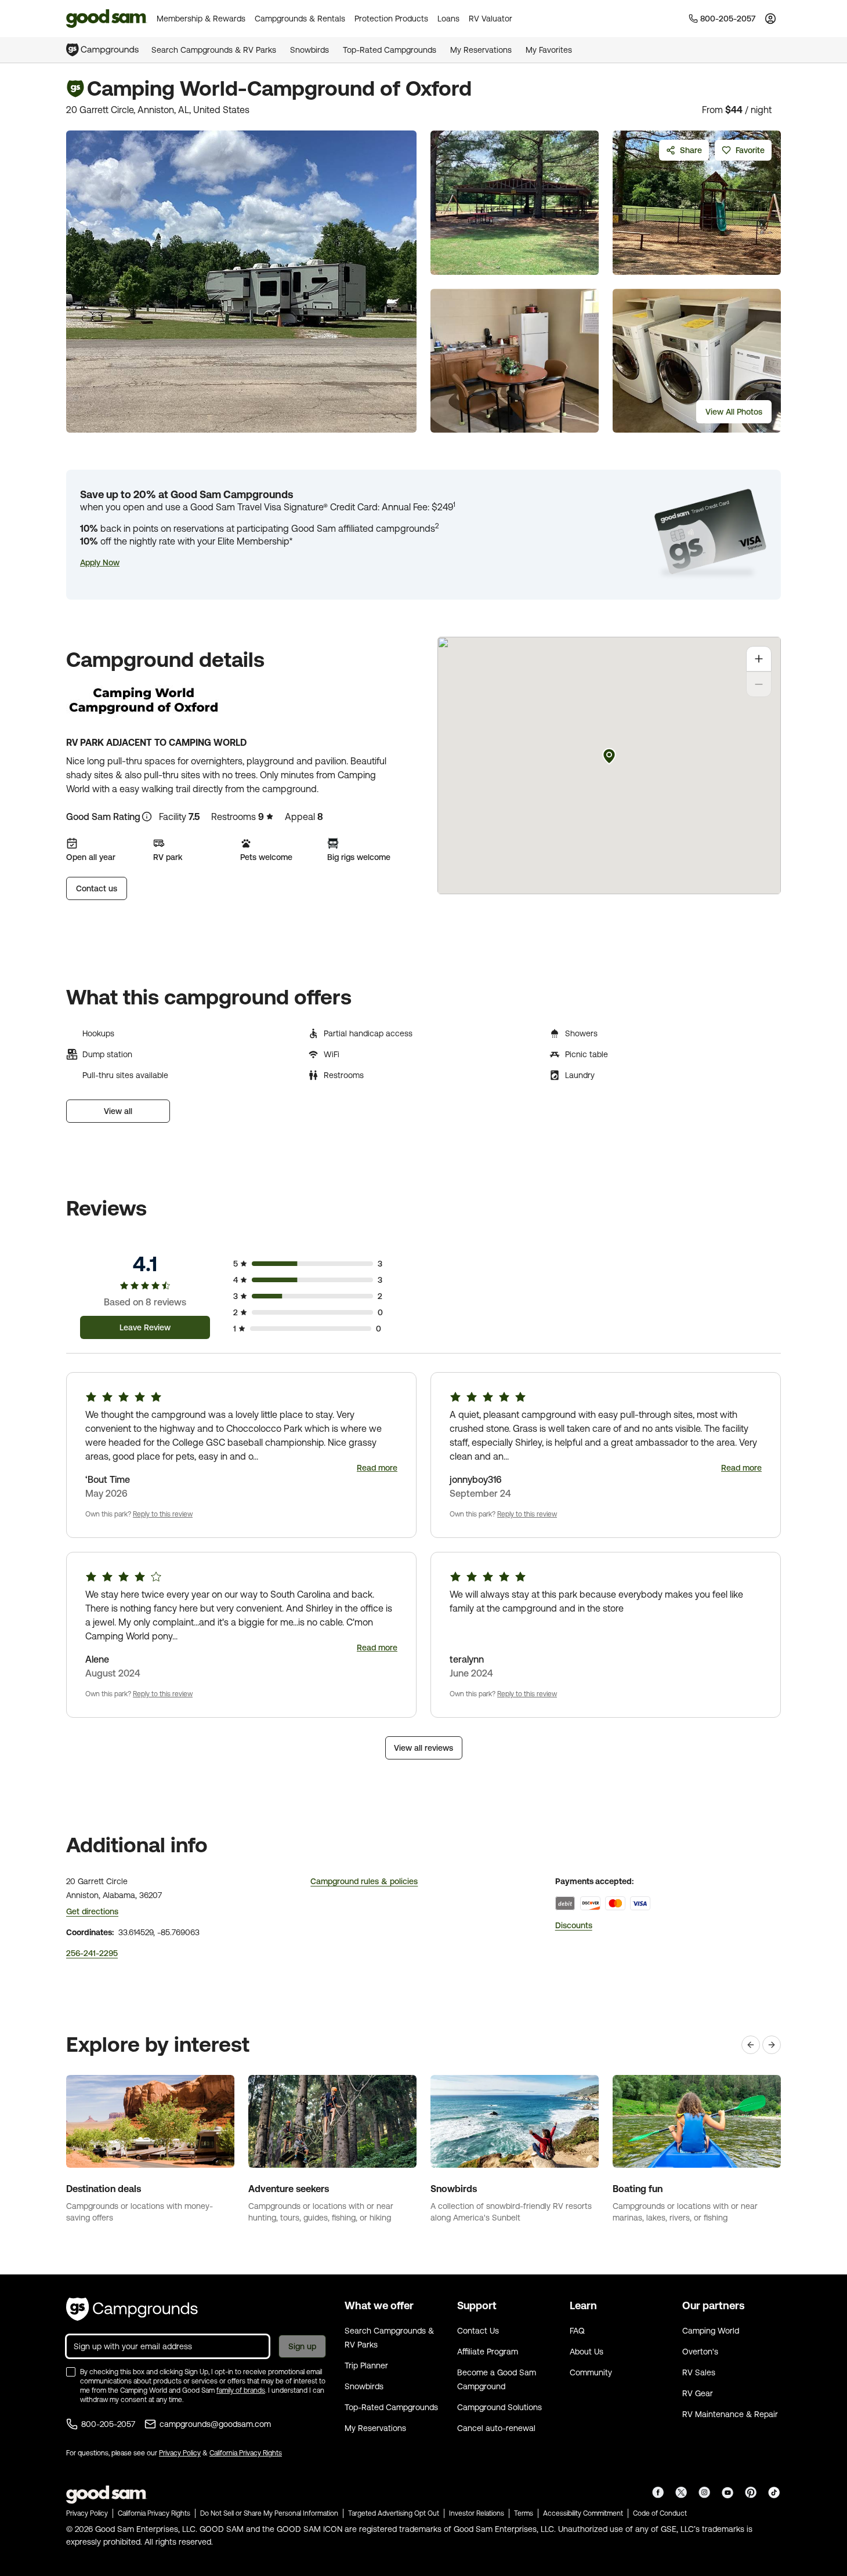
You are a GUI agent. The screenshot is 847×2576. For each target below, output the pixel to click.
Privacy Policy (180, 2453)
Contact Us (478, 2331)
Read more (377, 1468)
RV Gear (698, 2393)
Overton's (700, 2352)
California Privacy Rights (246, 2453)
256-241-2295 (92, 1953)
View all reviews (423, 1748)
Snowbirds (310, 50)
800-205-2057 (108, 2424)
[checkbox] (71, 2372)
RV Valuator (491, 19)
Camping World (711, 2331)
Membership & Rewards (201, 19)
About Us (587, 2352)
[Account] (770, 19)
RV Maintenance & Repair (730, 2414)
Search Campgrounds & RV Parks (214, 50)
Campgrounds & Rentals (300, 19)
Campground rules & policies (364, 1881)
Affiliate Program (488, 2352)
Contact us (97, 888)
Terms (524, 2513)
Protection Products (391, 19)
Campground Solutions (499, 2407)
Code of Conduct (660, 2513)
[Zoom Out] (759, 684)
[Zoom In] (759, 659)
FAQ (577, 2331)
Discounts (574, 1925)
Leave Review (145, 1327)
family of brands (241, 2390)
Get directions (92, 1911)
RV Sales (699, 2372)
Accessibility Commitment (583, 2513)
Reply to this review (163, 1514)
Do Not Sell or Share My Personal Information (269, 2513)
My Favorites (549, 50)
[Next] (772, 2045)
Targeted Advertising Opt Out (394, 2513)
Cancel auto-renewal (496, 2428)
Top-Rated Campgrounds (390, 50)
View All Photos (734, 412)
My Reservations (481, 50)
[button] (100, 563)
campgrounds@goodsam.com (215, 2424)
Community (591, 2372)
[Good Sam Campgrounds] (132, 2309)
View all (118, 1111)
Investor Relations (477, 2513)
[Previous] (751, 2045)
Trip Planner (366, 2365)
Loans (448, 19)
